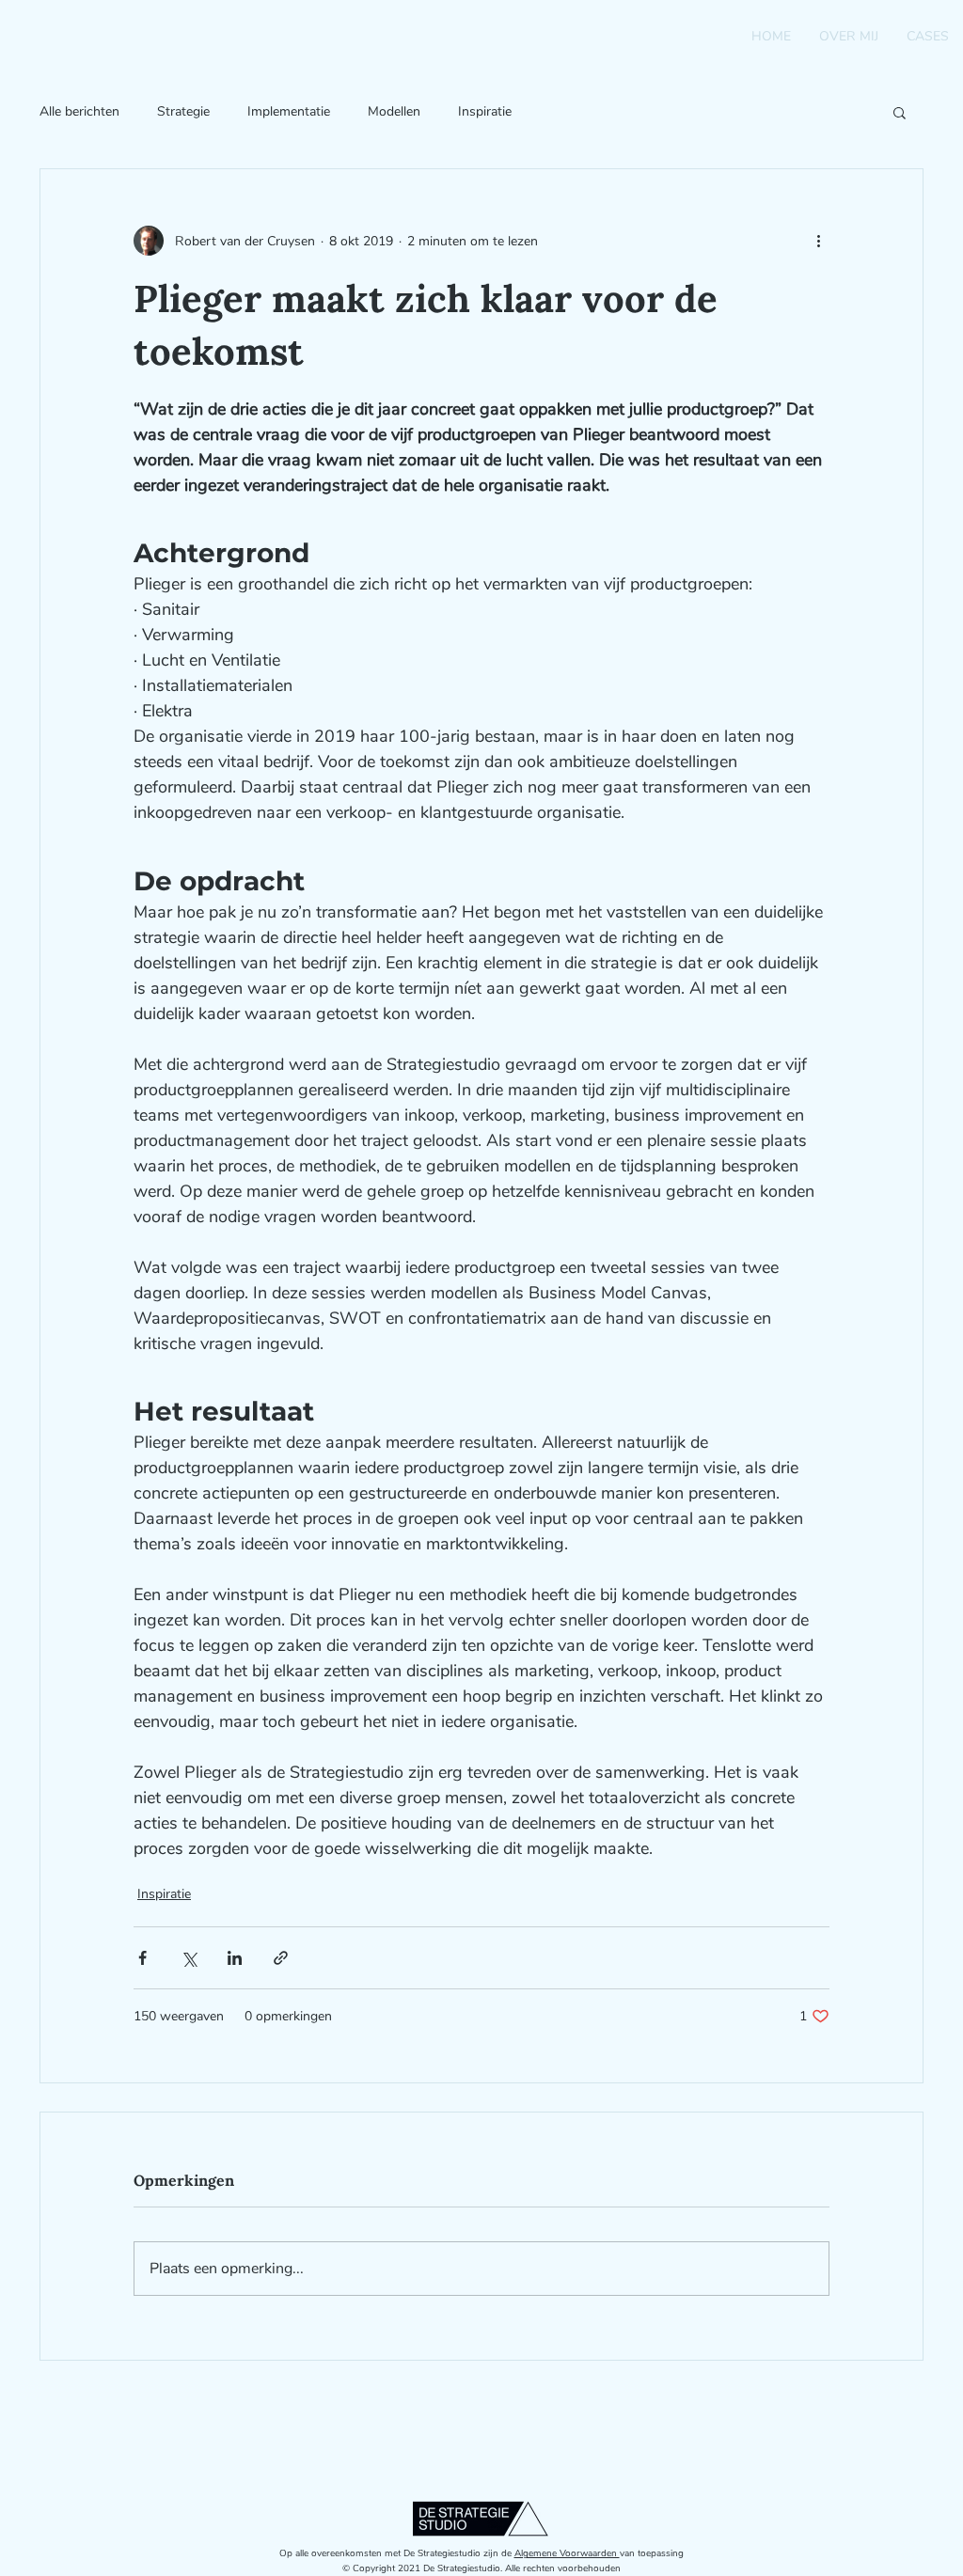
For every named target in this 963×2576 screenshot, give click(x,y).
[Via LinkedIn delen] (235, 1958)
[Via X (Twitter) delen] (189, 1958)
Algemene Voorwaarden (567, 2553)
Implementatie (289, 111)
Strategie (183, 111)
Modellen (394, 111)
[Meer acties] (818, 241)
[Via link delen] (281, 1958)
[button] (900, 112)
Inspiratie (485, 111)
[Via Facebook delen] (142, 1958)
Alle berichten (79, 111)
